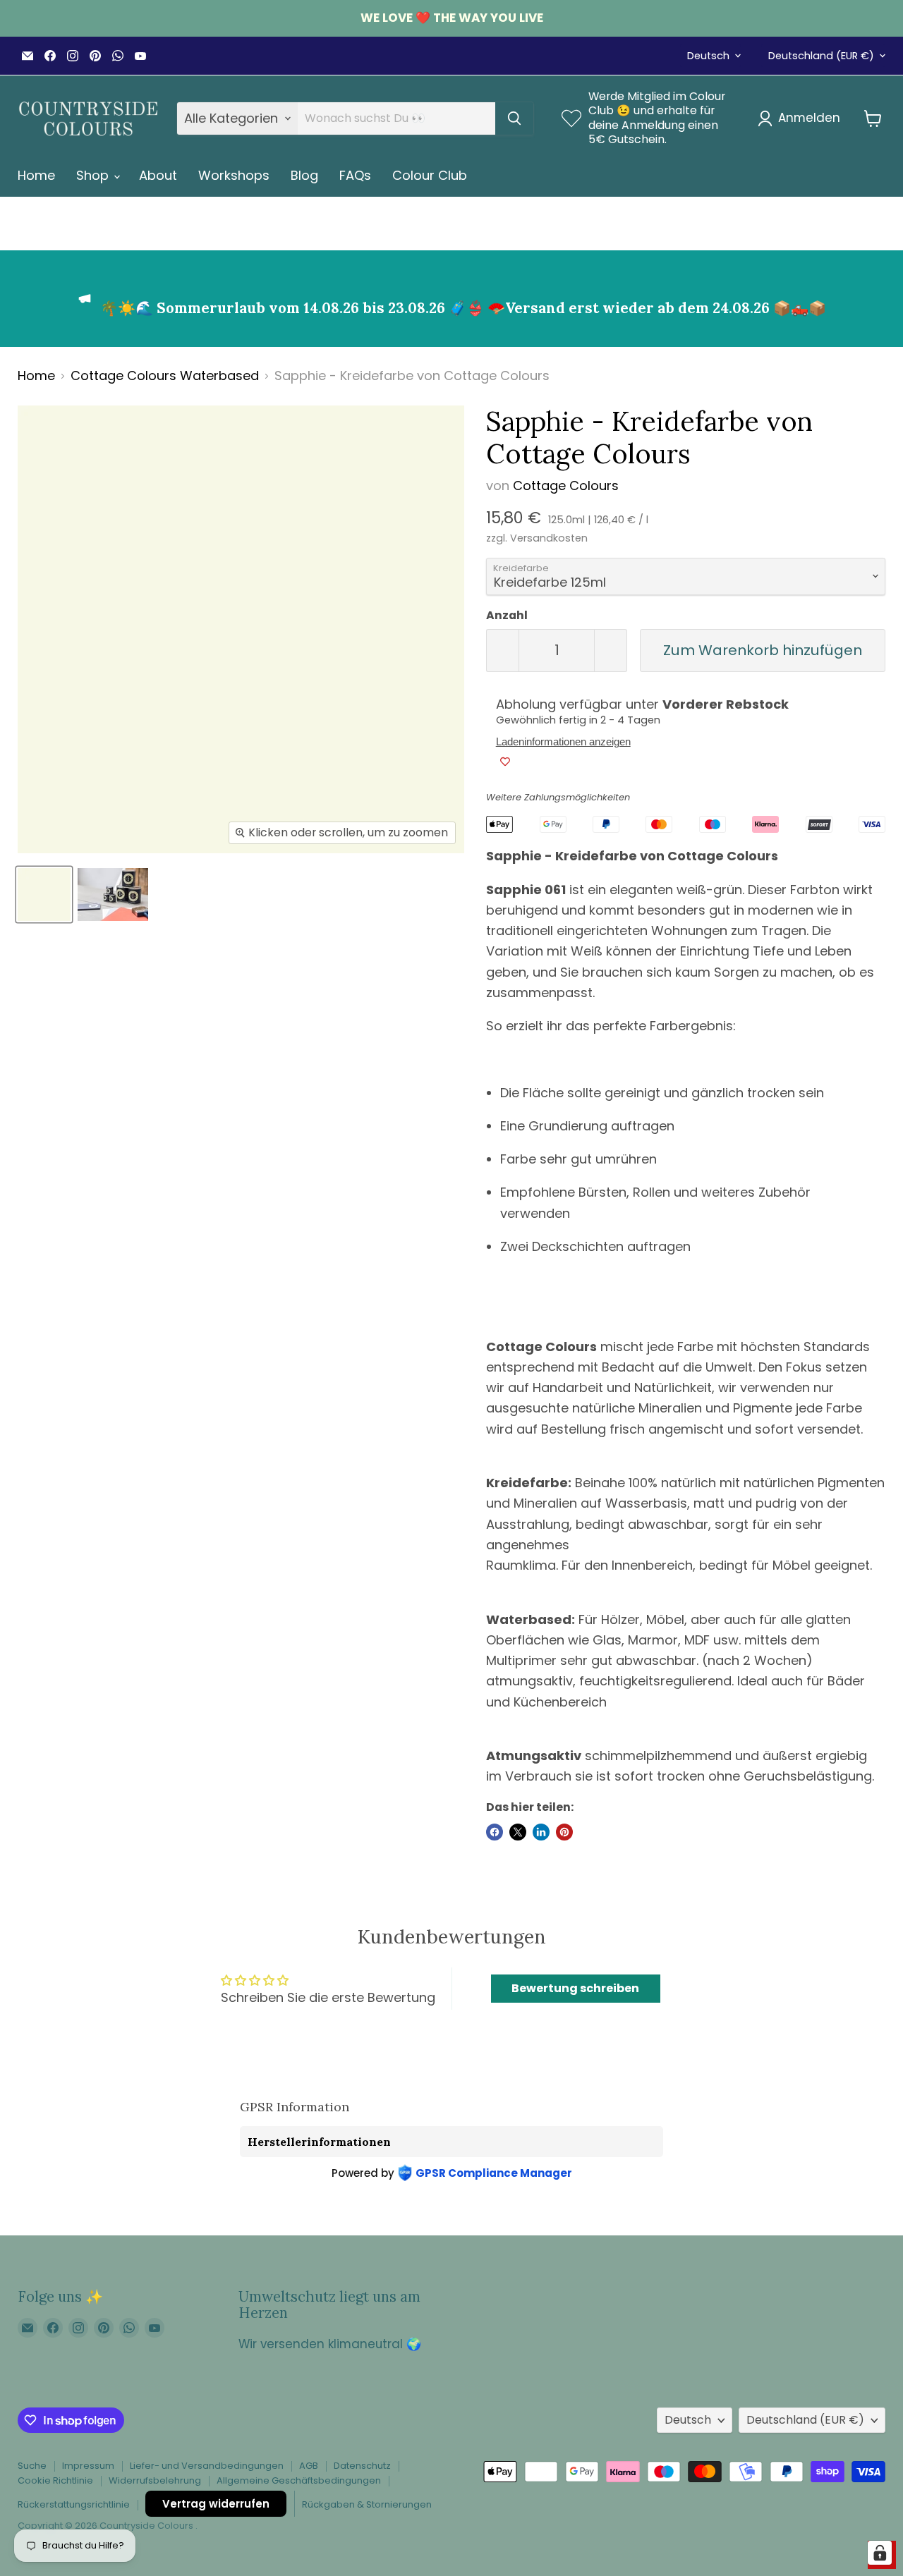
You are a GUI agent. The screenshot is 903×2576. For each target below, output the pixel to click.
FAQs (355, 175)
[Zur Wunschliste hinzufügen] (505, 762)
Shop (94, 175)
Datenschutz (362, 2466)
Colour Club (430, 175)
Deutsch (708, 56)
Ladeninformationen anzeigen (563, 742)
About (158, 175)
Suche (32, 2466)
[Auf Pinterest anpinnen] (564, 1832)
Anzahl (507, 616)
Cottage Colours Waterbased (165, 376)
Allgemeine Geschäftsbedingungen (299, 2480)
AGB (309, 2466)
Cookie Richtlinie (55, 2480)
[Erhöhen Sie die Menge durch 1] (611, 651)
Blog (304, 175)
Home (36, 175)
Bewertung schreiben (575, 1988)
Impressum (88, 2466)
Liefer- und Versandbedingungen (207, 2466)
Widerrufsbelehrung (155, 2480)
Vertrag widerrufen (216, 2504)
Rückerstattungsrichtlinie (74, 2504)
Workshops (234, 175)
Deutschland (821, 56)
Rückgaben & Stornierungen (367, 2504)
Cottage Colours (566, 486)
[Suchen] (514, 118)
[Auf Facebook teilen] (495, 1832)
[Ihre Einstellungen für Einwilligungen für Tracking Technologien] (880, 2553)
